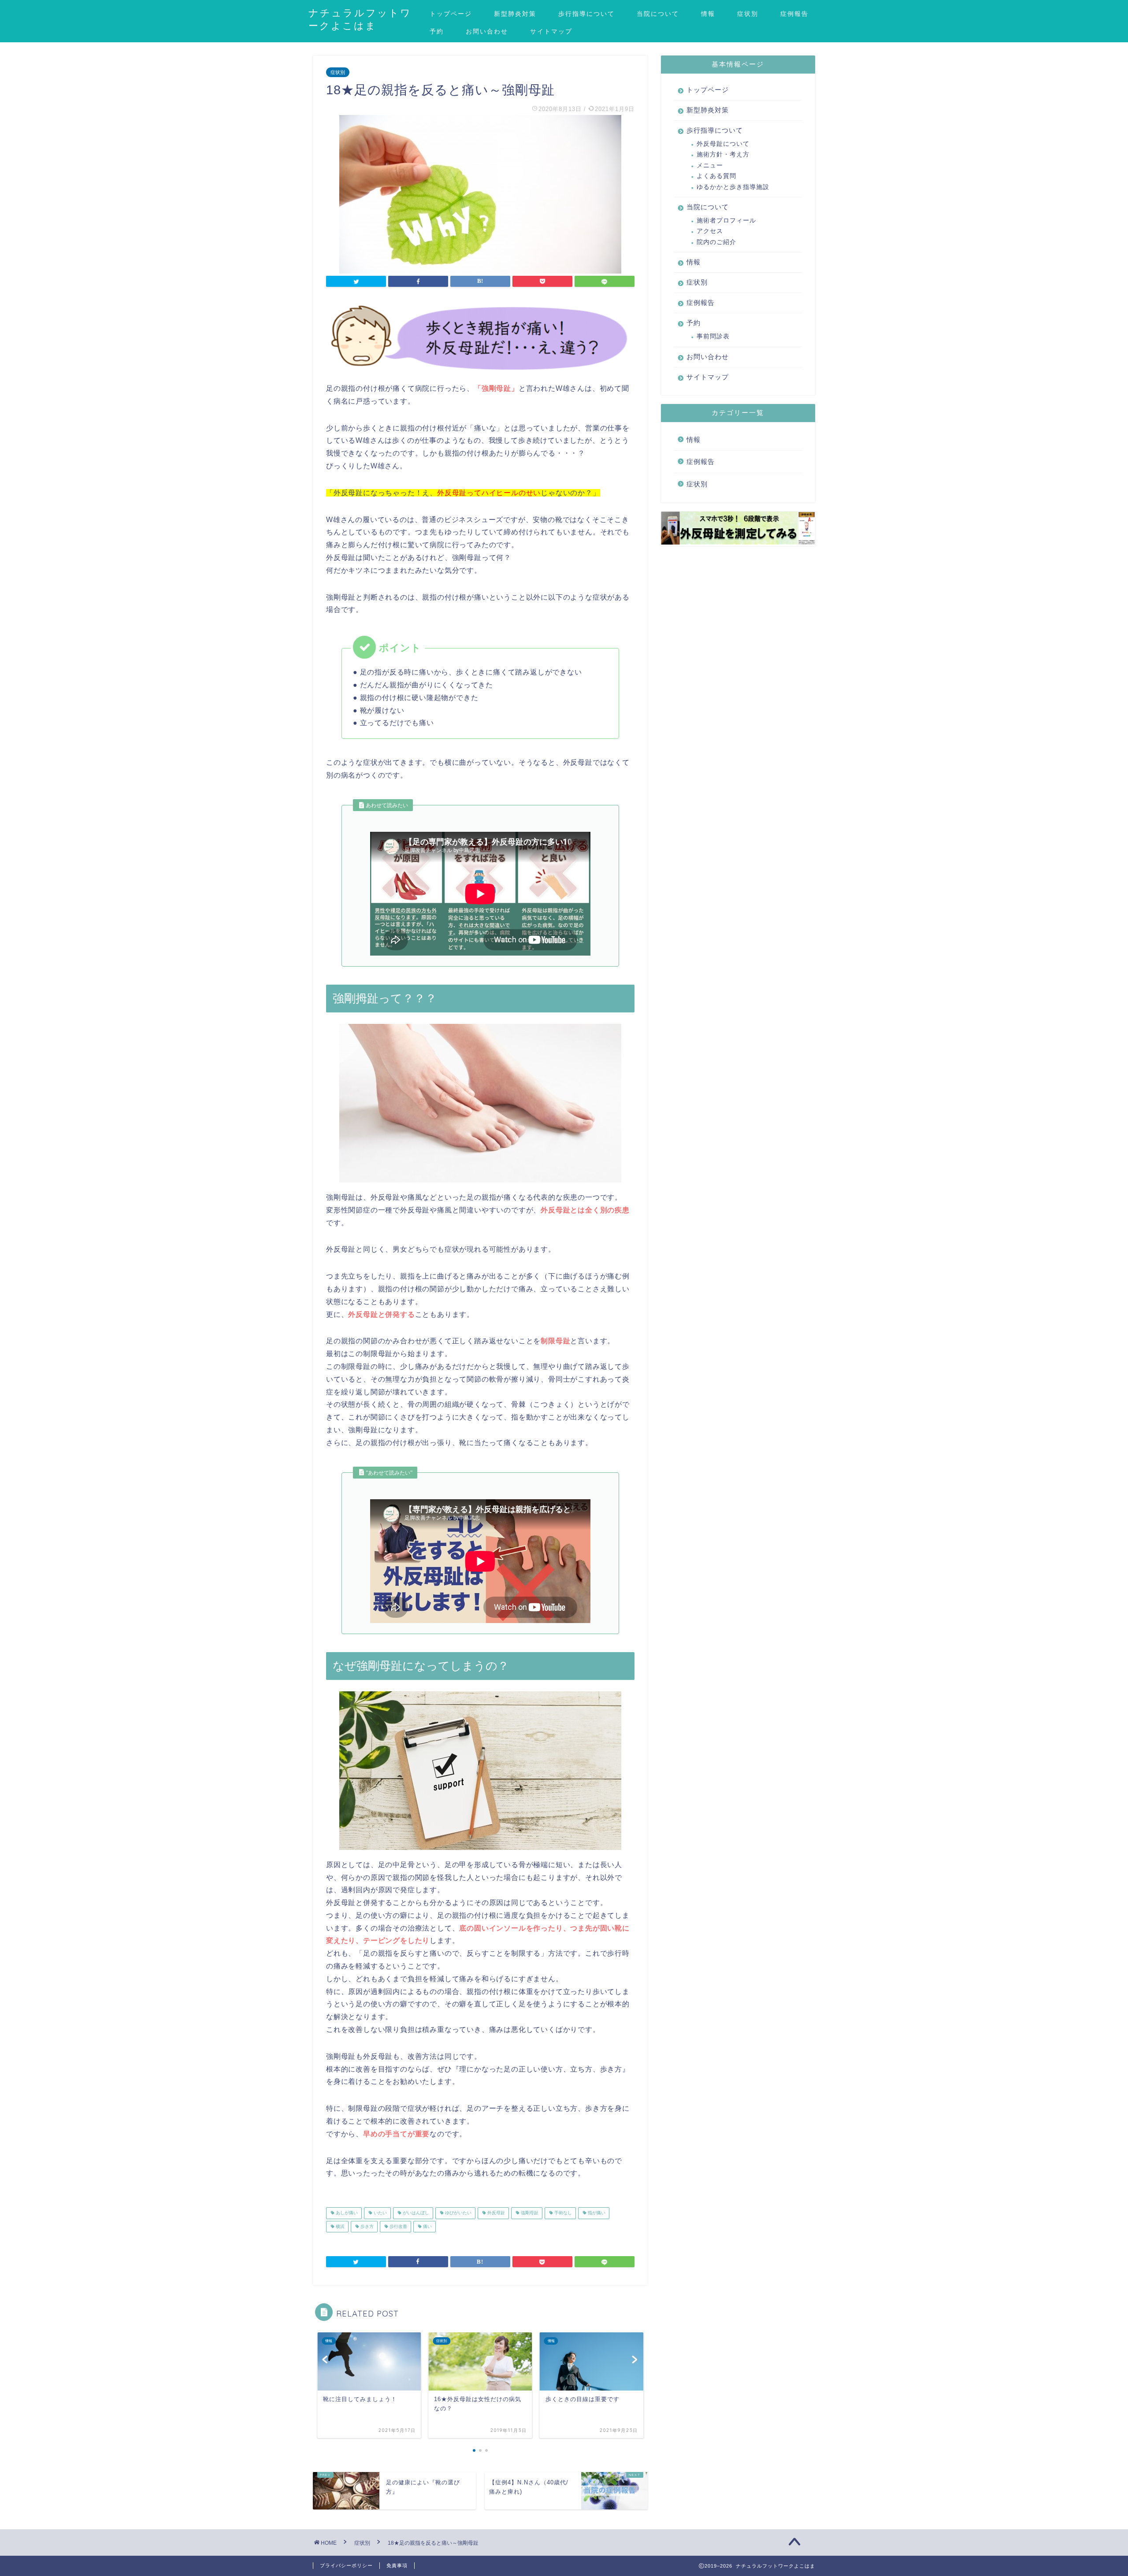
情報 (708, 14)
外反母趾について (723, 144)
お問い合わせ (487, 31)
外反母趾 (495, 2213)
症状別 (748, 14)
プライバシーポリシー (346, 2565)
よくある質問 (716, 176)
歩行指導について (586, 14)
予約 (437, 31)
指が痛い (596, 2213)
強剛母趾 (529, 2213)
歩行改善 (398, 2226)
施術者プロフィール (726, 221)
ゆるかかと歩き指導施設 (733, 187)
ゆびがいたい (458, 2213)
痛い (427, 2226)
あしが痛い (346, 2213)
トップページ (451, 14)
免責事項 (397, 2565)
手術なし (562, 2213)
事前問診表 (713, 336)
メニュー (710, 165)
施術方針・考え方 (723, 154)
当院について (658, 14)
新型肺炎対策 (515, 14)
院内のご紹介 (716, 242)
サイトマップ (551, 31)
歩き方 (366, 2226)
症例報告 (794, 14)
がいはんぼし (415, 2213)
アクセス (710, 231)
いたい (380, 2213)
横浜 (340, 2226)
